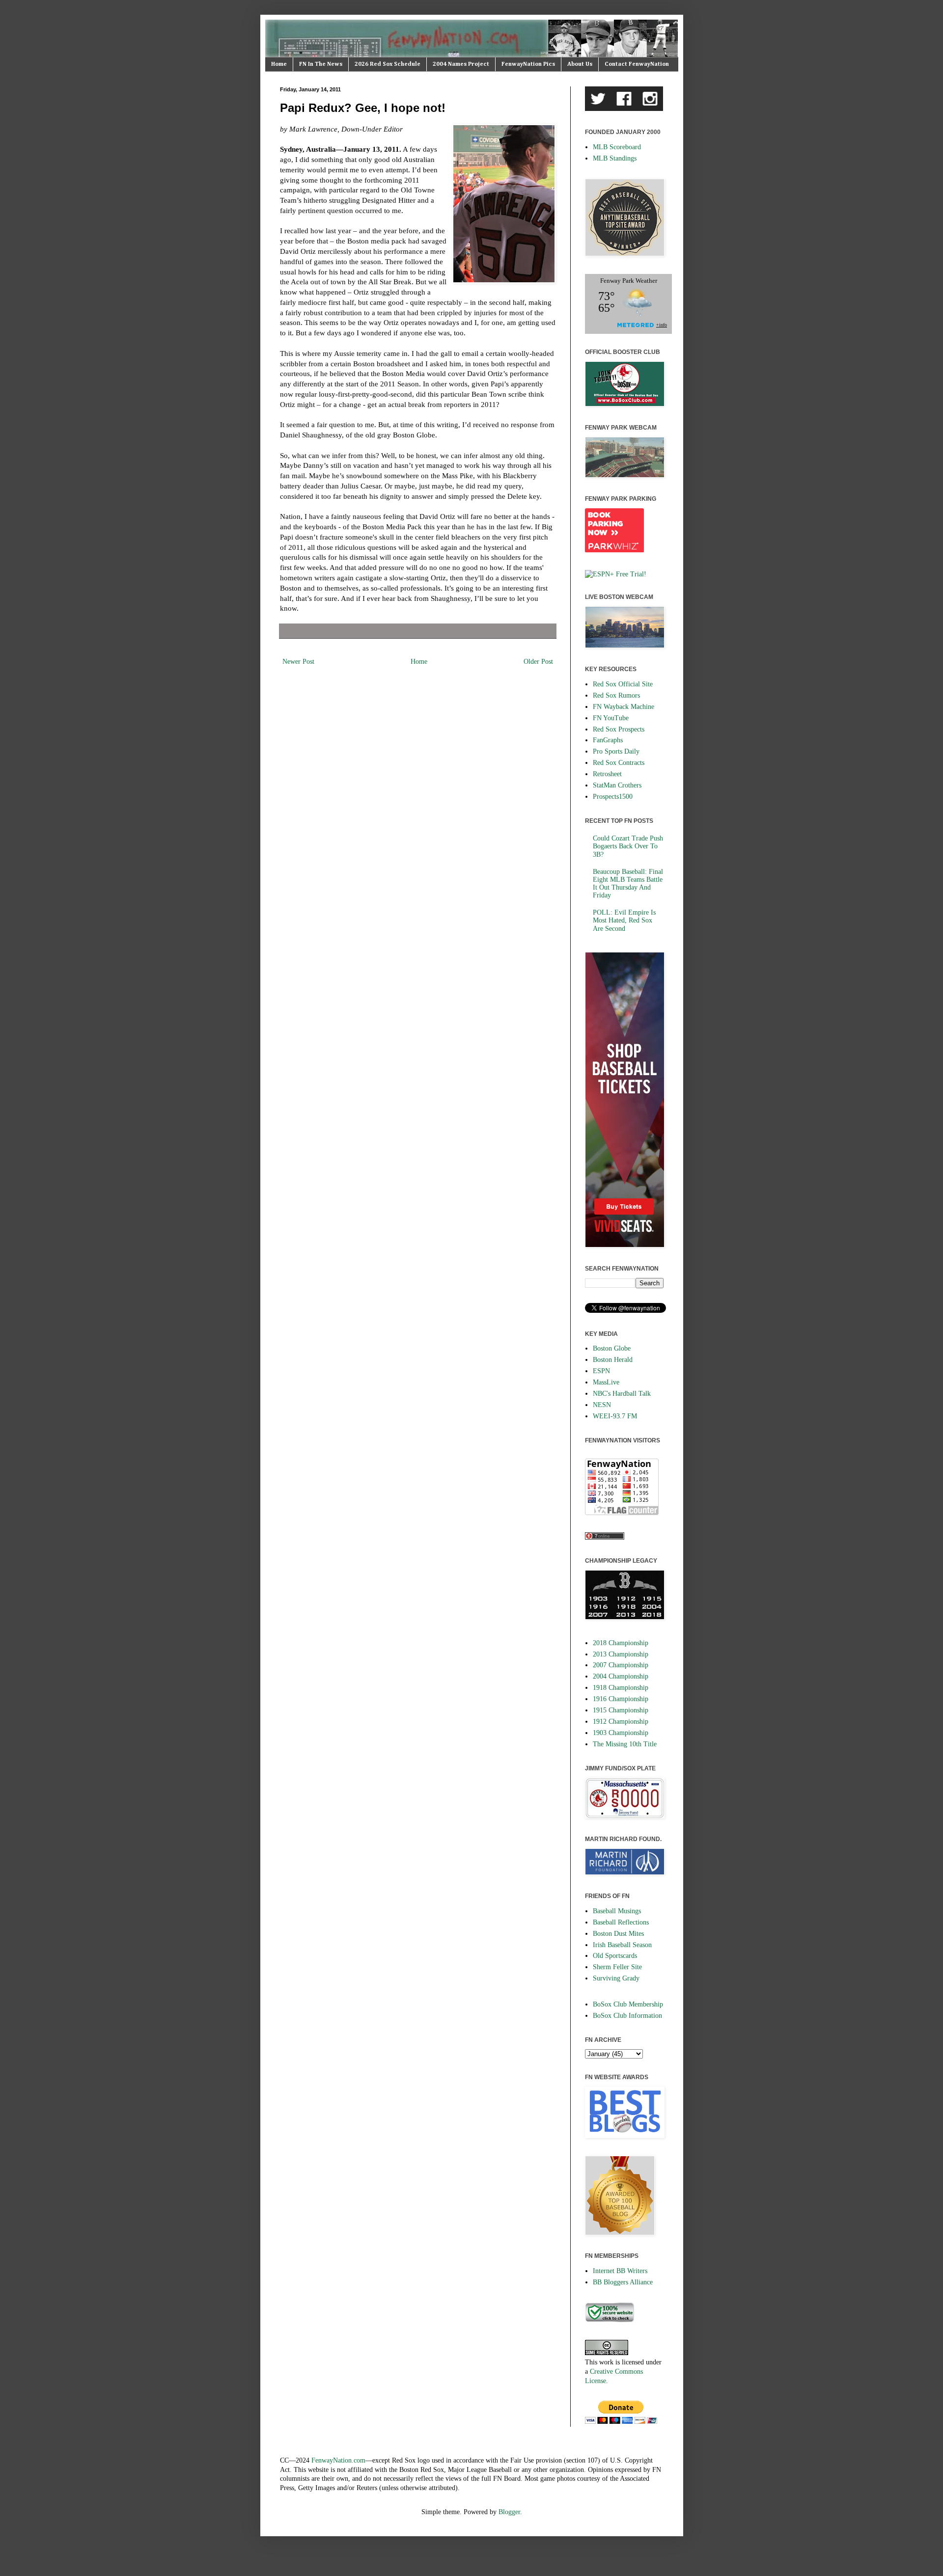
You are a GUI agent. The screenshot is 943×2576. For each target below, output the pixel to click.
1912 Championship (621, 1722)
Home (279, 64)
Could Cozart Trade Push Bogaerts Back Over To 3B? (628, 846)
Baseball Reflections (621, 1922)
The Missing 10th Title (625, 1744)
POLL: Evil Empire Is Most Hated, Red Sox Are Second (624, 920)
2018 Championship (621, 1643)
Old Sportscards (615, 1956)
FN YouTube (611, 718)
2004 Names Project (461, 64)
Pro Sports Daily (616, 751)
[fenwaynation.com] (610, 2320)
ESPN (601, 1371)
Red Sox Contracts (619, 763)
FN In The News (321, 64)
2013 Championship (621, 1654)
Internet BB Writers (620, 2271)
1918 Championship (621, 1688)
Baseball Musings (617, 1911)
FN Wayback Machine (624, 707)
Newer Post (298, 662)
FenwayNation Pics (528, 64)
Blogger (509, 2512)
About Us (580, 64)
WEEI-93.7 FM (615, 1416)
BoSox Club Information (627, 2016)
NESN (602, 1405)
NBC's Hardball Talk (622, 1394)
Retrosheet (607, 774)
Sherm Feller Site (617, 1967)
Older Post (538, 662)
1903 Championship (621, 1733)
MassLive (606, 1382)
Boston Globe (612, 1348)
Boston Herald (613, 1360)
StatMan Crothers (617, 785)
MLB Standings (615, 158)
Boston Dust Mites (618, 1934)
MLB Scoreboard (617, 147)
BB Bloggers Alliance (623, 2282)
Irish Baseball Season (622, 1945)
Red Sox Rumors (616, 695)
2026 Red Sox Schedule (388, 64)
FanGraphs (608, 740)
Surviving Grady (616, 1978)
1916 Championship (621, 1699)
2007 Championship (621, 1665)
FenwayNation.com (338, 2460)
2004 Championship (621, 1676)
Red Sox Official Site (623, 684)
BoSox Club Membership (628, 2004)
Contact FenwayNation (637, 64)
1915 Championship (621, 1710)
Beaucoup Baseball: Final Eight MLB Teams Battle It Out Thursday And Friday (628, 884)
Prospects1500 (613, 797)
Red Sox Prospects (619, 729)
